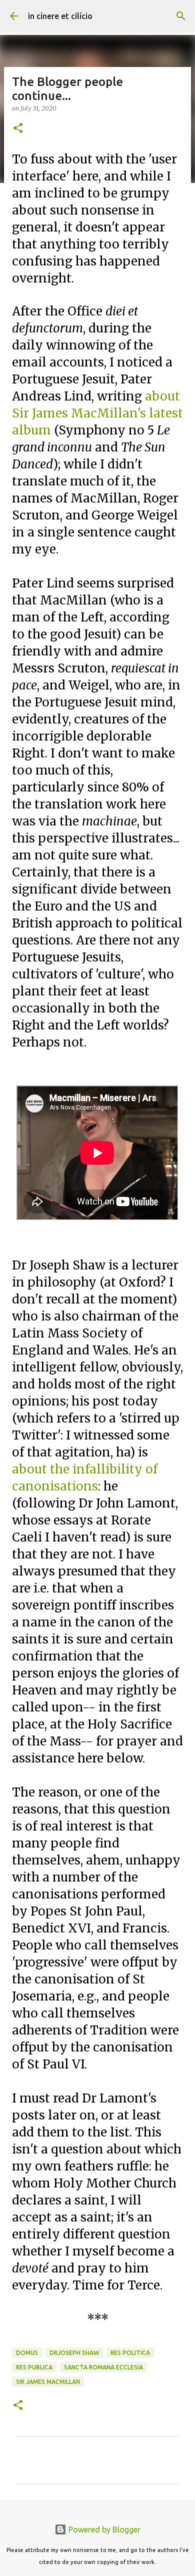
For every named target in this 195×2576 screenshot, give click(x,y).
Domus (27, 2353)
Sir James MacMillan (48, 2382)
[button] (18, 129)
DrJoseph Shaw (74, 2353)
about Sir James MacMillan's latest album (97, 413)
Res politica (130, 2353)
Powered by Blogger (103, 2529)
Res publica (34, 2367)
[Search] (181, 16)
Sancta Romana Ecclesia (103, 2367)
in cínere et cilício (60, 16)
